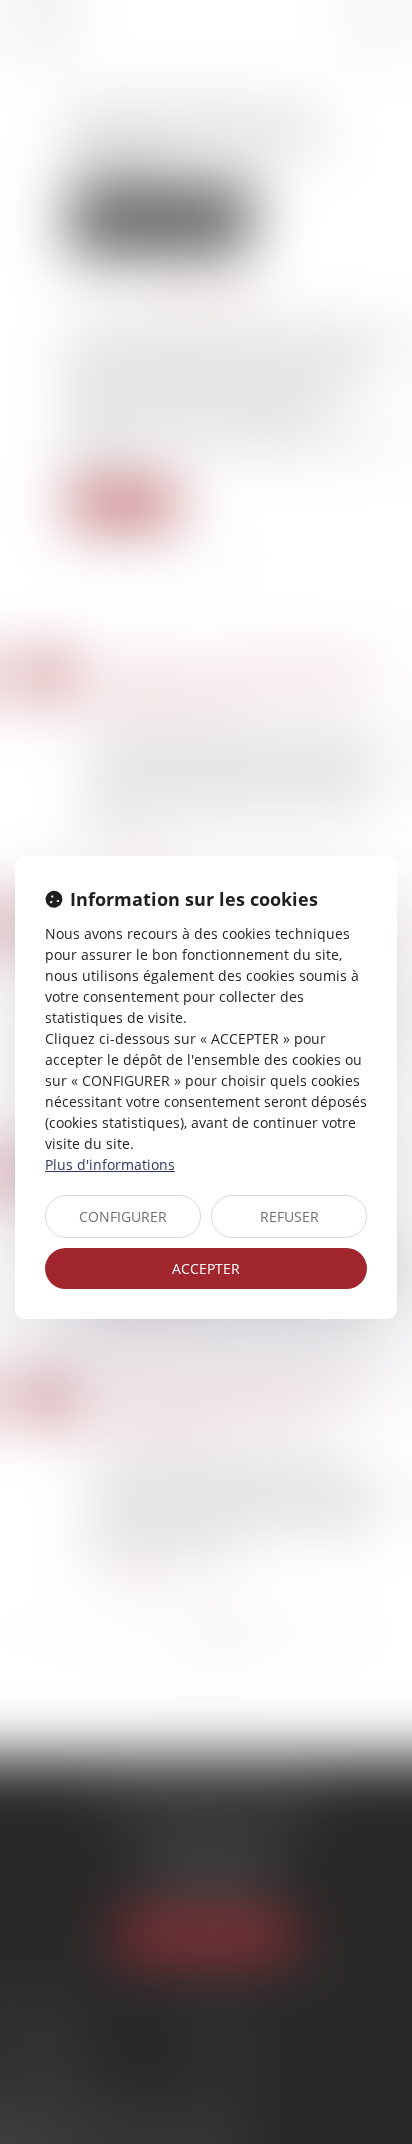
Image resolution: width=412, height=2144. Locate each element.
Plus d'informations (110, 1164)
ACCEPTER (206, 1268)
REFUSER (289, 1216)
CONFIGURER (123, 1216)
